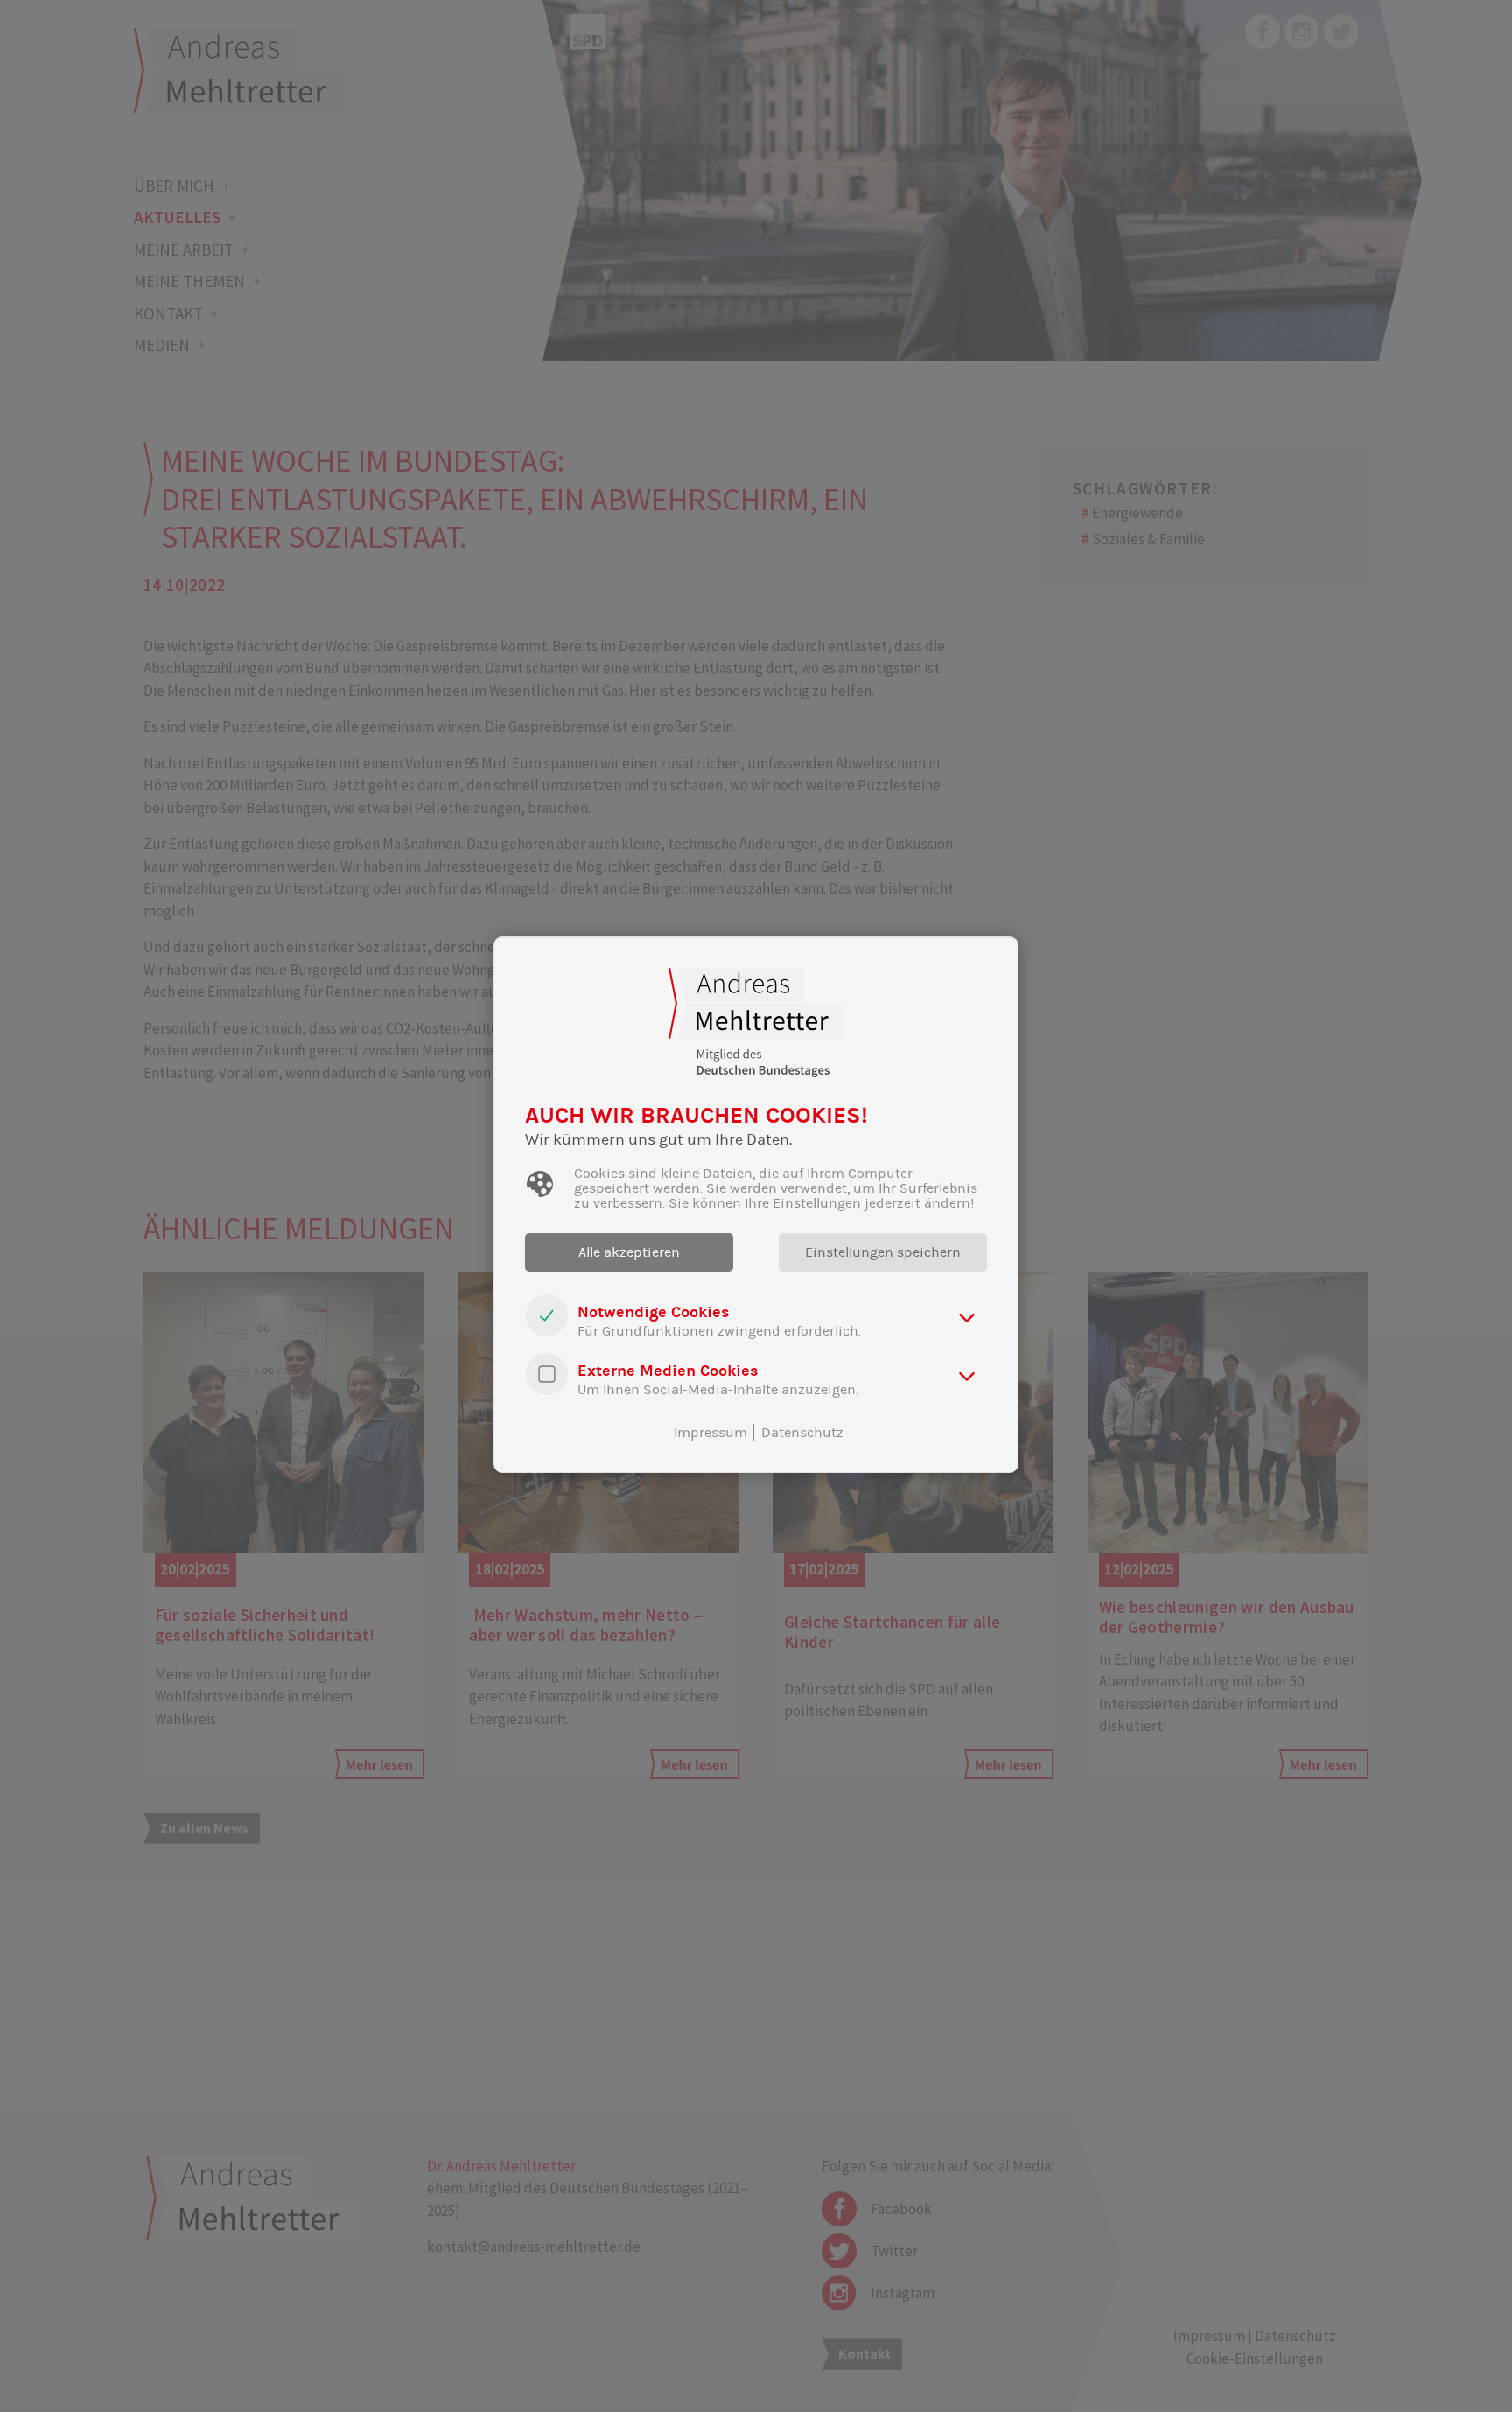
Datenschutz (802, 1433)
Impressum (710, 1433)
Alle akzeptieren (629, 1252)
